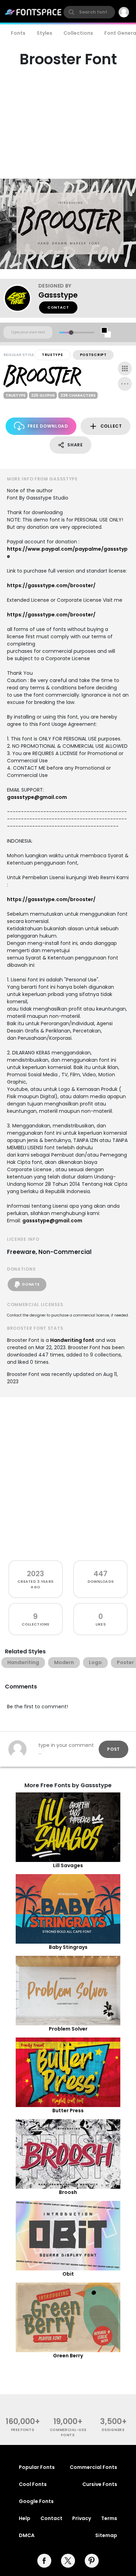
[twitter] (68, 2561)
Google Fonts (36, 2501)
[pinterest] (92, 2561)
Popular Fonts (37, 2467)
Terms (109, 2518)
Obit (68, 2274)
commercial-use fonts (68, 2432)
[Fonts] (33, 12)
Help (25, 2518)
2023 (35, 1574)
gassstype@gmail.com (37, 797)
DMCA (27, 2535)
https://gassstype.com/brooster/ (51, 585)
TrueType (52, 355)
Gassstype (58, 295)
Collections (78, 33)
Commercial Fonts (93, 2467)
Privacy (82, 2518)
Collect (111, 426)
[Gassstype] (21, 298)
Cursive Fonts (100, 2484)
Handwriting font (72, 1340)
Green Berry (68, 2356)
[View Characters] (125, 368)
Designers (113, 2430)
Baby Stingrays (68, 1947)
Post (114, 1749)
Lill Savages (68, 1865)
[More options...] (125, 384)
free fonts (23, 2430)
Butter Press (68, 2111)
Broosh (68, 2192)
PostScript (93, 355)
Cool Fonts (33, 2484)
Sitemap (106, 2535)
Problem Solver (68, 2029)
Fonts (18, 33)
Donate (31, 1284)
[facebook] (44, 2561)
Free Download (48, 426)
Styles (44, 33)
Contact (58, 307)
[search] (89, 12)
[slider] (71, 333)
